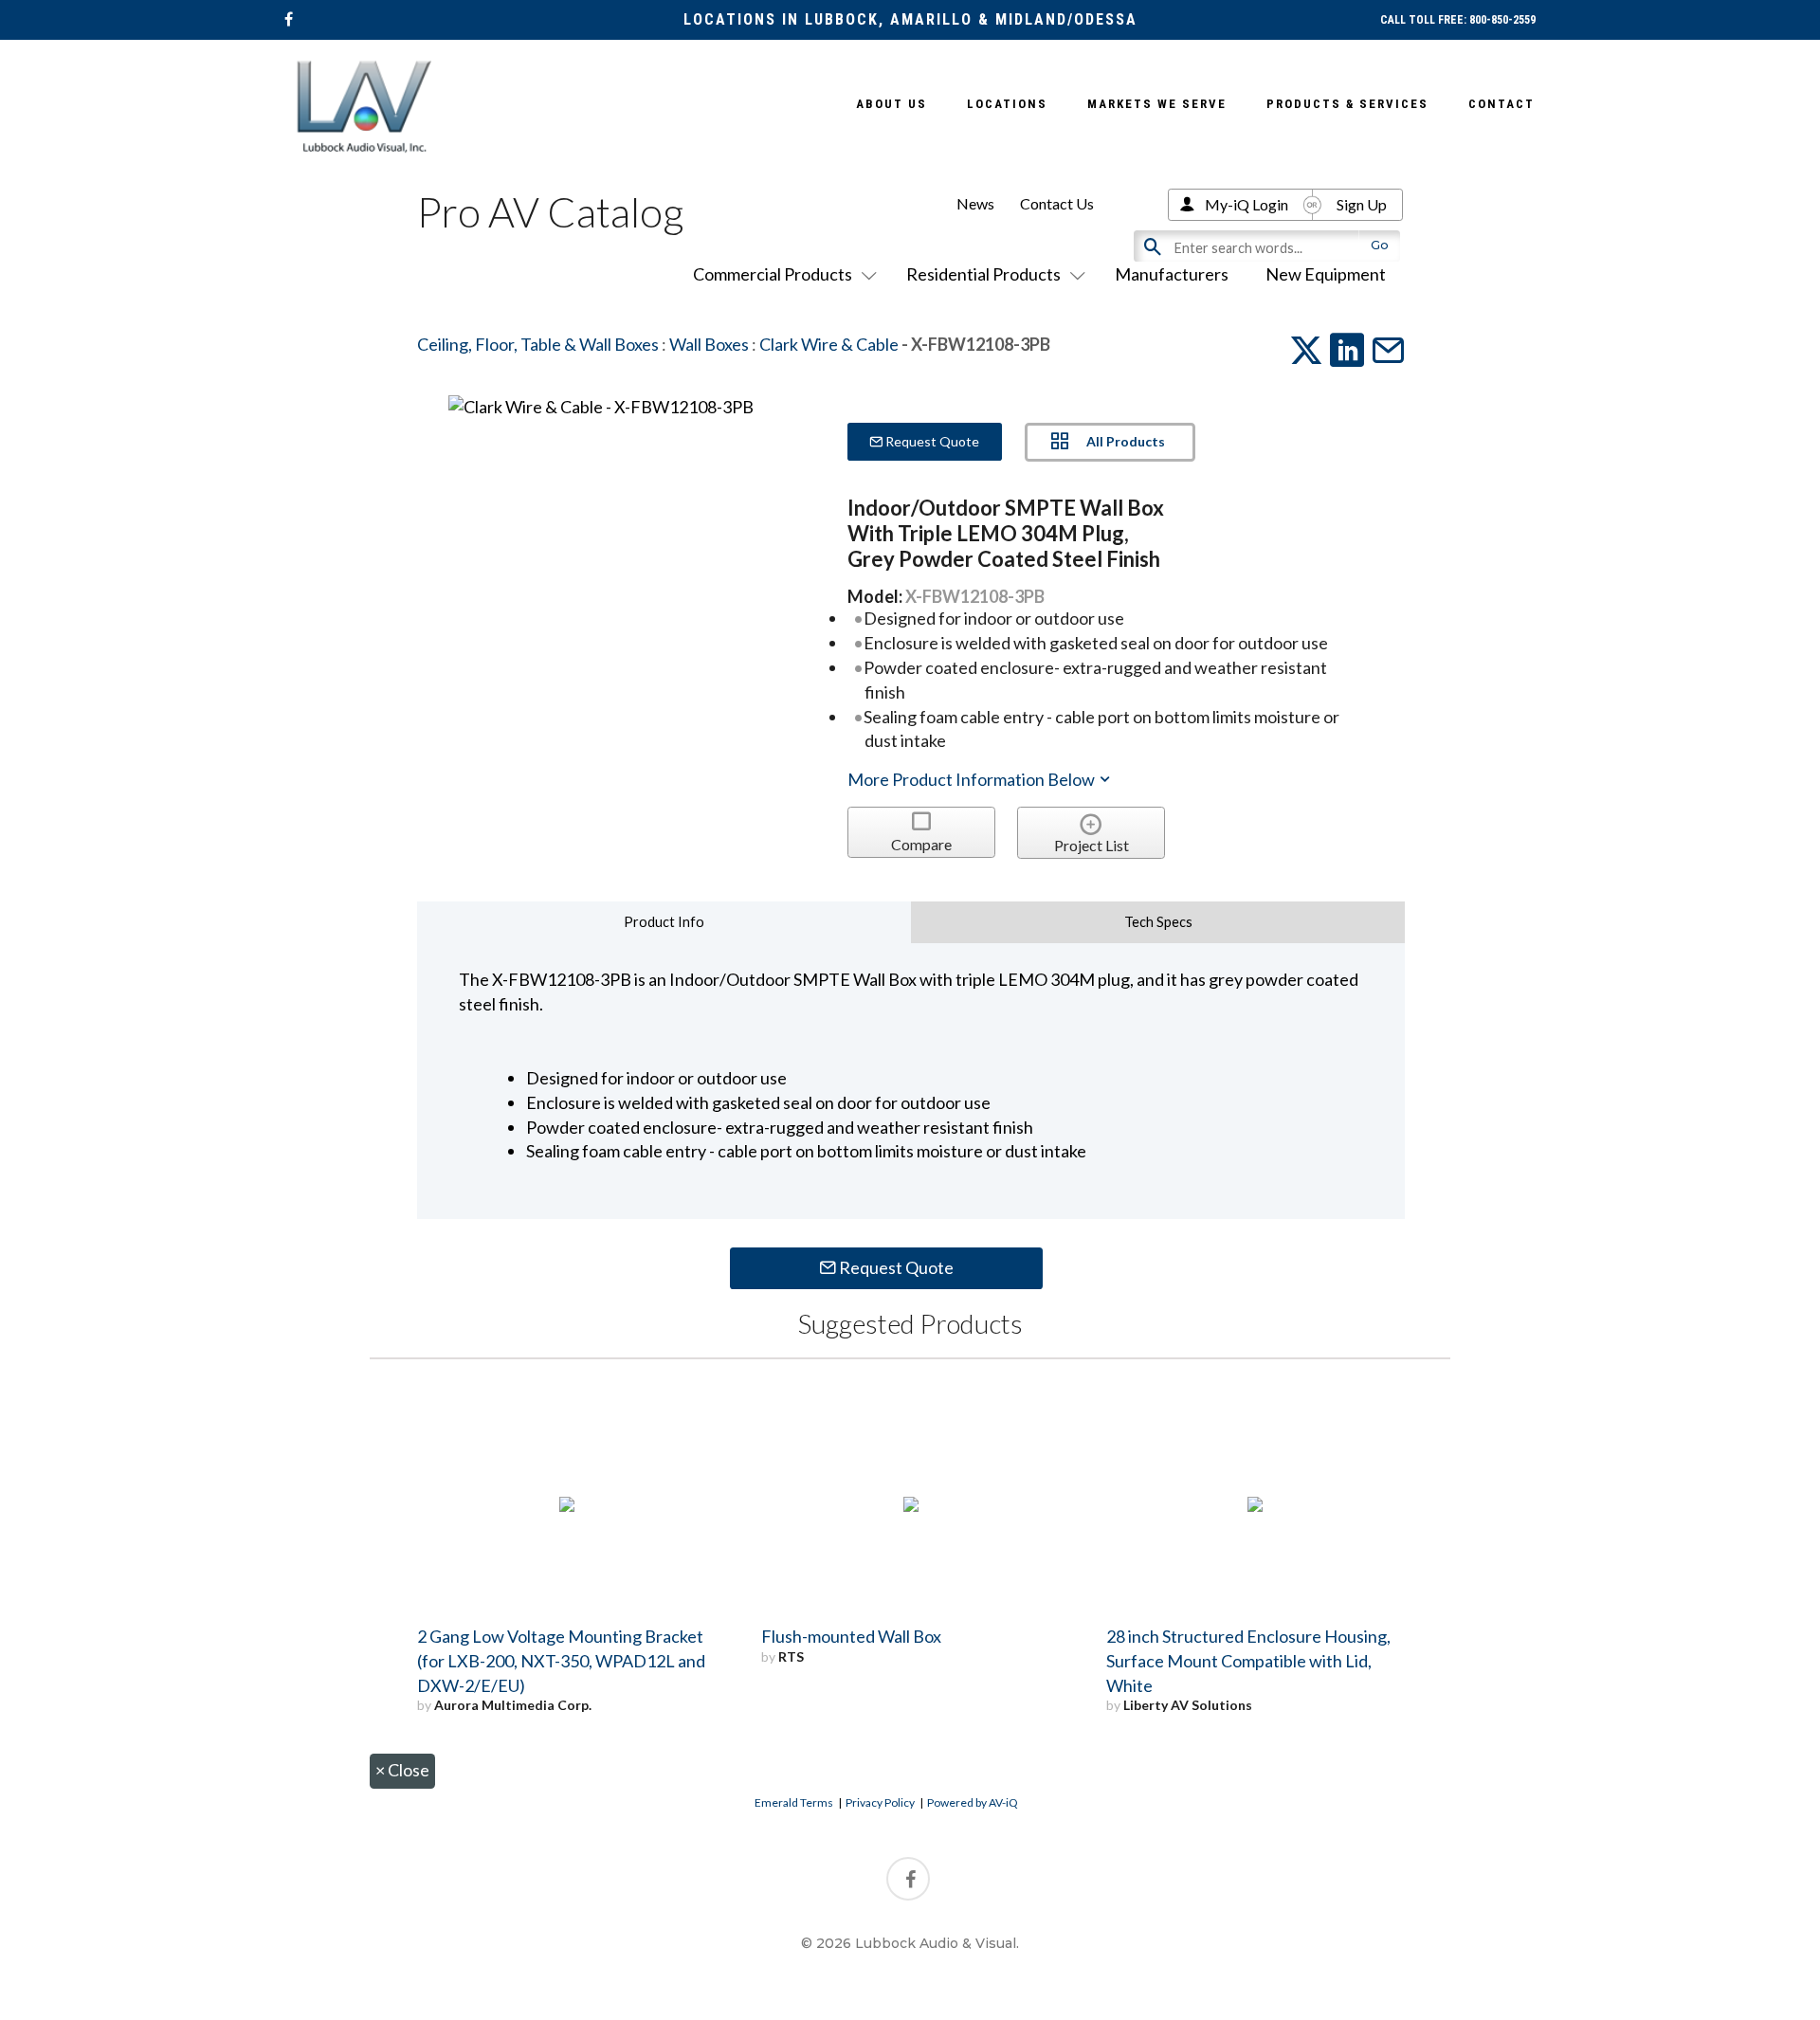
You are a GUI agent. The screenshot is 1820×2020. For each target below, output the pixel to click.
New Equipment (1326, 274)
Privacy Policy (880, 1802)
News (975, 203)
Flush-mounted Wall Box (851, 1636)
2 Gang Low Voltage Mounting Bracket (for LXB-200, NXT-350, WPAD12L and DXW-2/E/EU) (561, 1661)
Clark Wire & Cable (829, 344)
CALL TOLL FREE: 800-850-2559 (1458, 20)
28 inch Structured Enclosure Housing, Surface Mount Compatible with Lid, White (1248, 1661)
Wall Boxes (709, 344)
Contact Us (1057, 203)
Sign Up (1362, 204)
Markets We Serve (1157, 104)
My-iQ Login (1247, 204)
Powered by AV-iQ (973, 1802)
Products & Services (1347, 104)
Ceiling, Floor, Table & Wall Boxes (538, 344)
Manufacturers (1172, 274)
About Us (892, 104)
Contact (1501, 104)
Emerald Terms (794, 1802)
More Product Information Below (973, 779)
